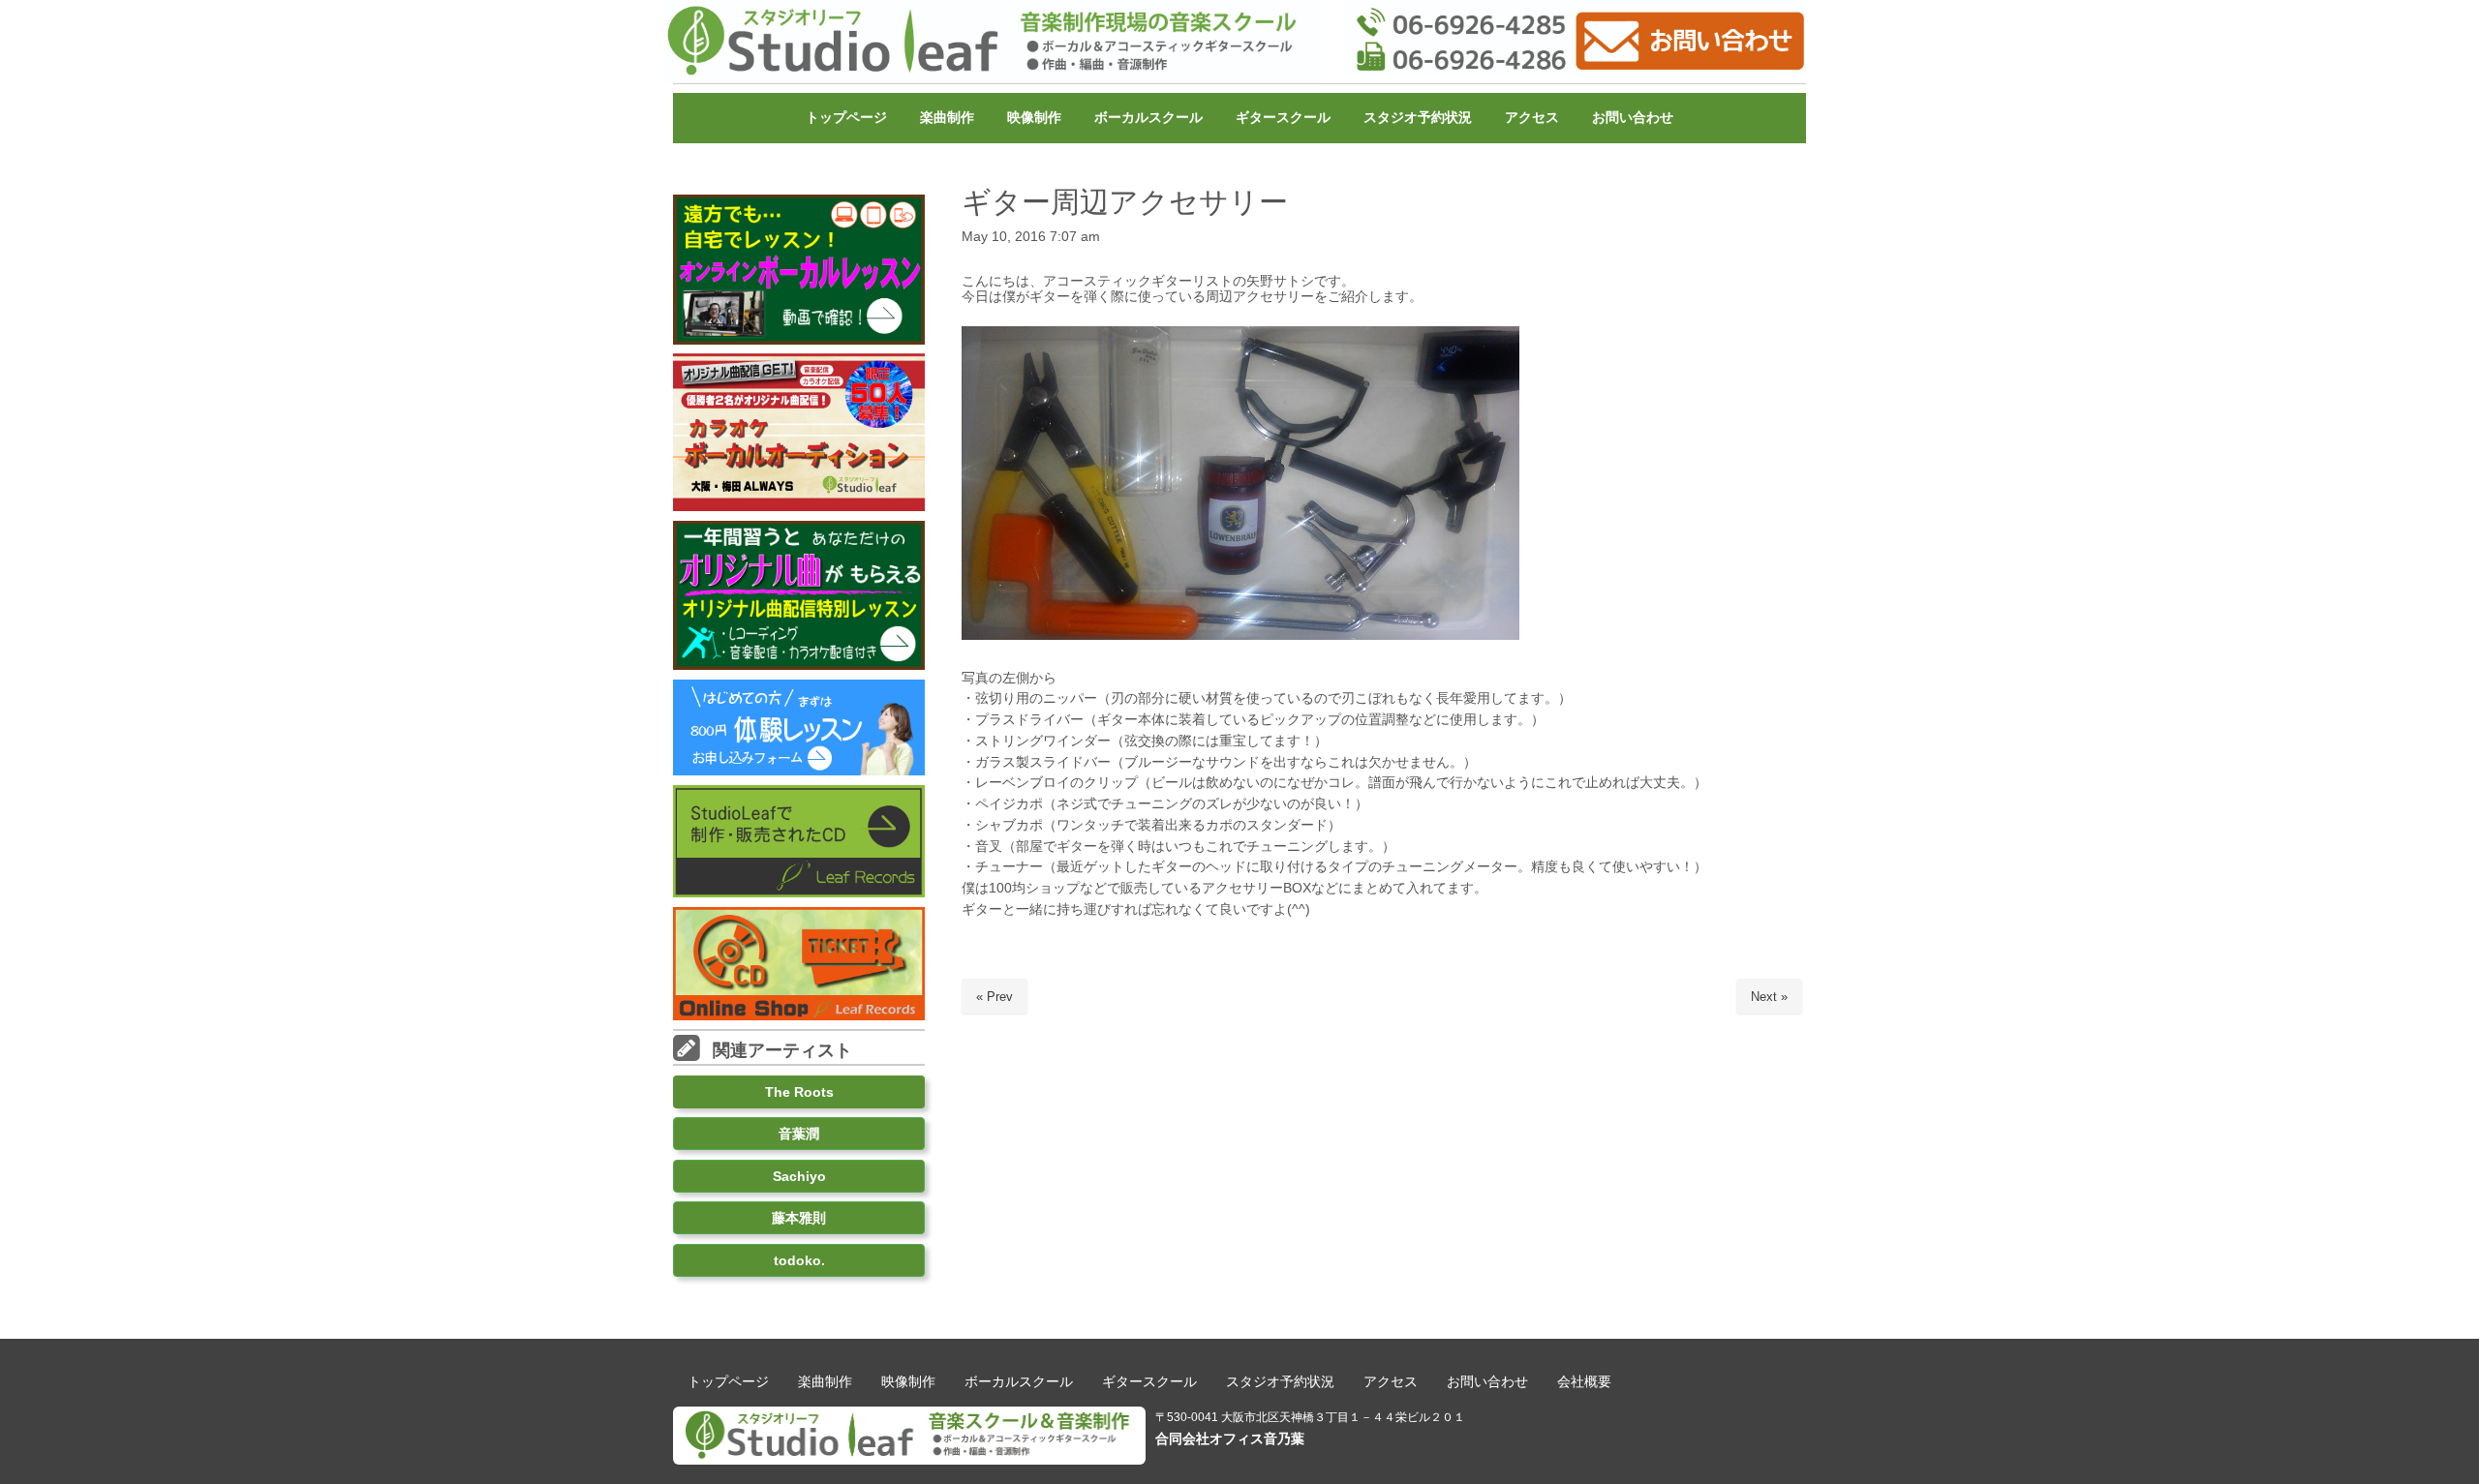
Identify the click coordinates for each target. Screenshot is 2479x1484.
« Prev (995, 997)
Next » (1769, 997)
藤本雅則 (799, 1218)
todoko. (799, 1260)
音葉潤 (799, 1134)
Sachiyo (799, 1176)
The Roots (799, 1092)
